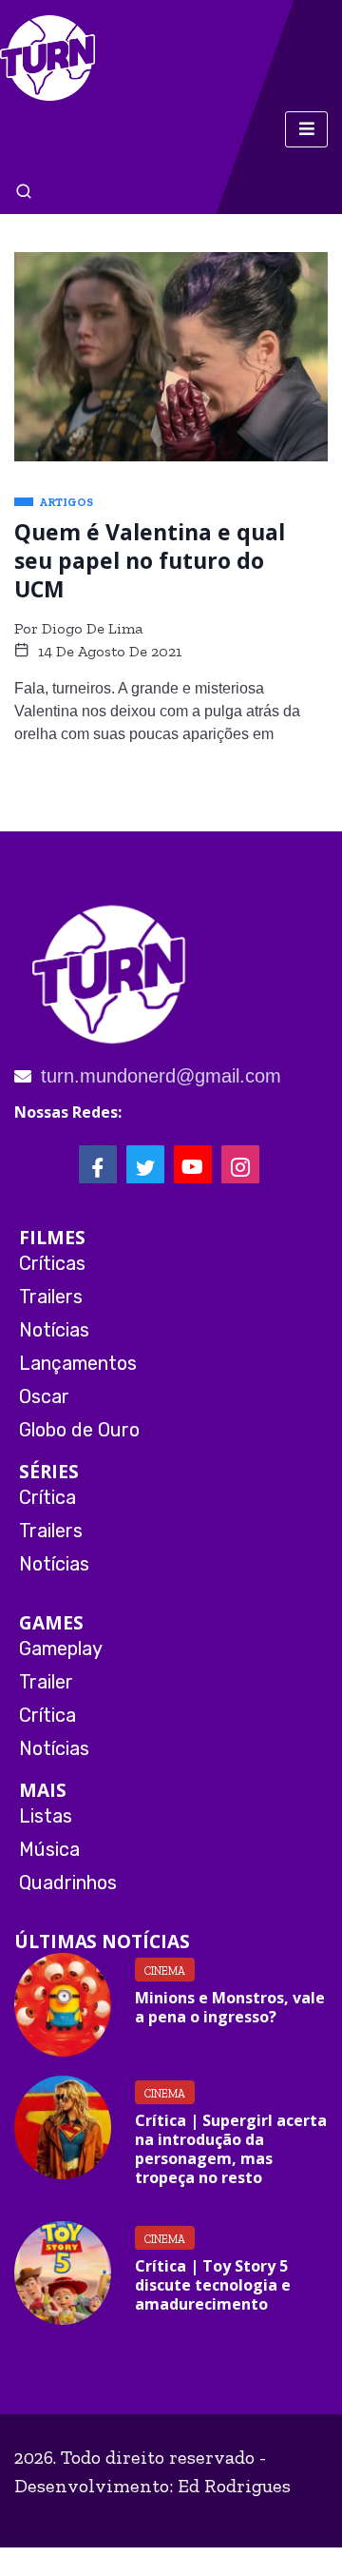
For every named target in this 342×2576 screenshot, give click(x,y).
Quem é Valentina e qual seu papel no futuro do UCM (150, 560)
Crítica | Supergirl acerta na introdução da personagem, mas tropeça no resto (231, 2149)
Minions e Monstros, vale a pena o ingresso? (230, 2007)
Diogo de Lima (92, 628)
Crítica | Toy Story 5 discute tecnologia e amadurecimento (213, 2285)
